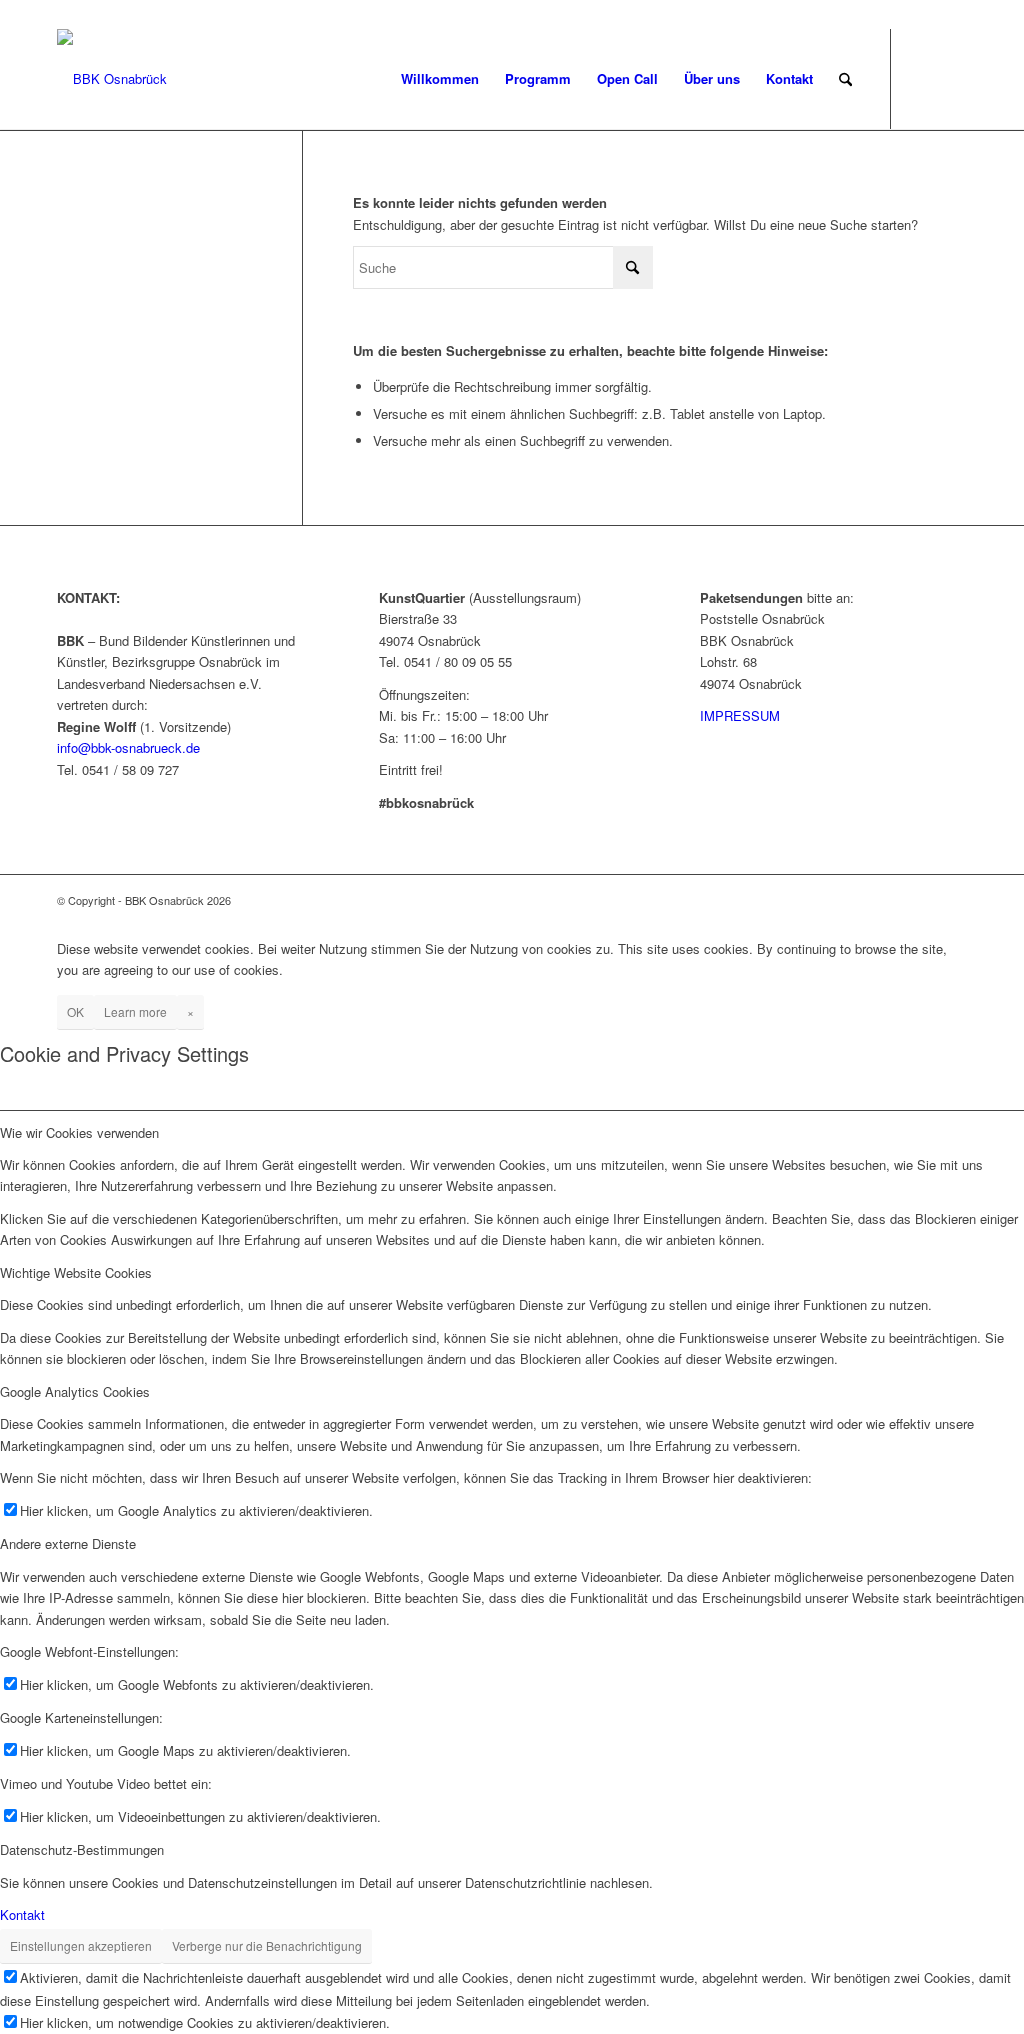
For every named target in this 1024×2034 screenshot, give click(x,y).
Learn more (135, 1011)
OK (75, 1011)
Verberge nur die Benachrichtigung (267, 1945)
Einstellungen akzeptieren (81, 1945)
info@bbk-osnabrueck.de (128, 747)
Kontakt (22, 1914)
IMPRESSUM (740, 715)
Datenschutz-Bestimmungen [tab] (82, 1849)
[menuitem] (440, 79)
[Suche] (845, 79)
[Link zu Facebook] (922, 78)
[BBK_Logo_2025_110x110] (112, 79)
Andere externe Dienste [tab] (68, 1543)
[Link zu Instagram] (952, 78)
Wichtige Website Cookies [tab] (76, 1272)
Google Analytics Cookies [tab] (75, 1391)
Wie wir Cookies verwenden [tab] (79, 1132)
